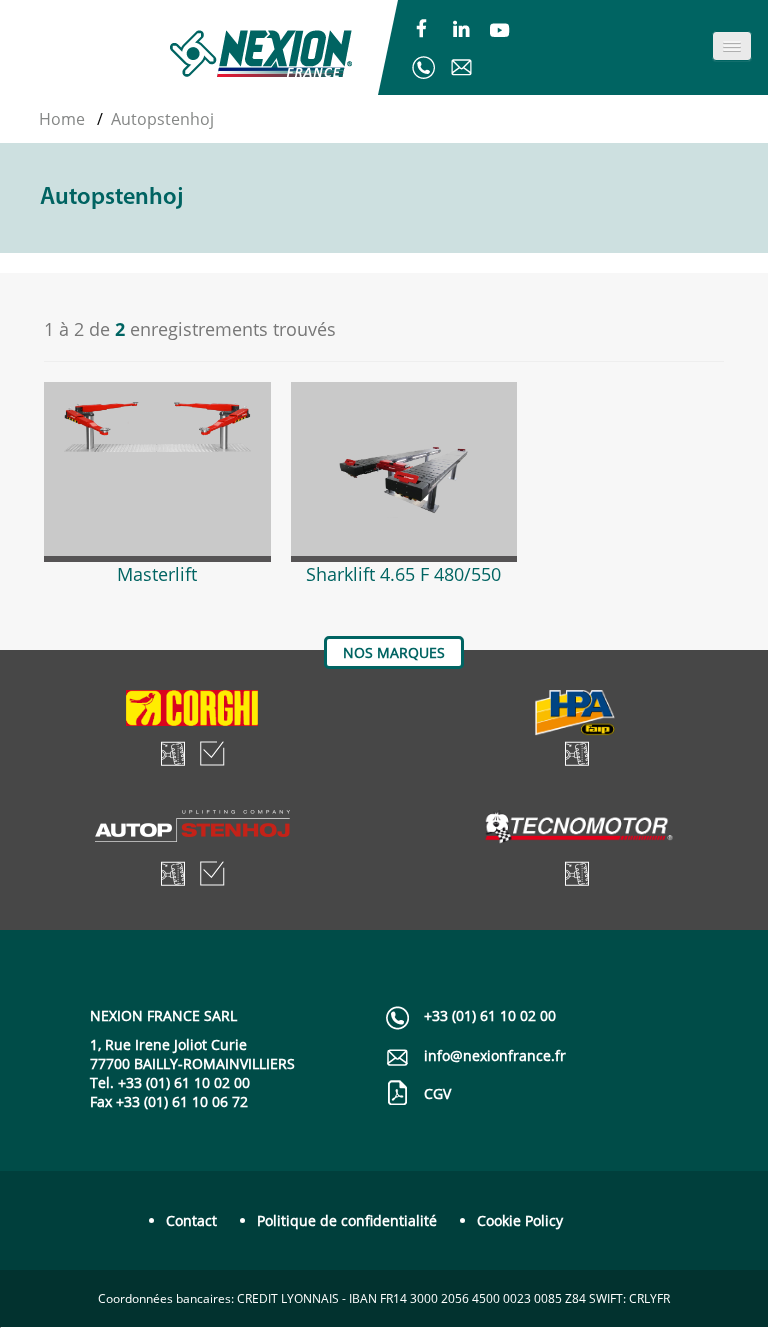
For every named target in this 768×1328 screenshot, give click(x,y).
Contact (191, 1220)
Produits (172, 753)
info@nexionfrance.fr (460, 67)
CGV (437, 1093)
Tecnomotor (576, 833)
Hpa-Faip (576, 713)
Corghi (192, 713)
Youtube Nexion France (499, 31)
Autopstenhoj (192, 833)
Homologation (212, 753)
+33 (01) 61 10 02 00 (423, 67)
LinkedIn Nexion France (460, 31)
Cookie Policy (520, 1220)
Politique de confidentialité (347, 1220)
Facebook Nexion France (422, 31)
